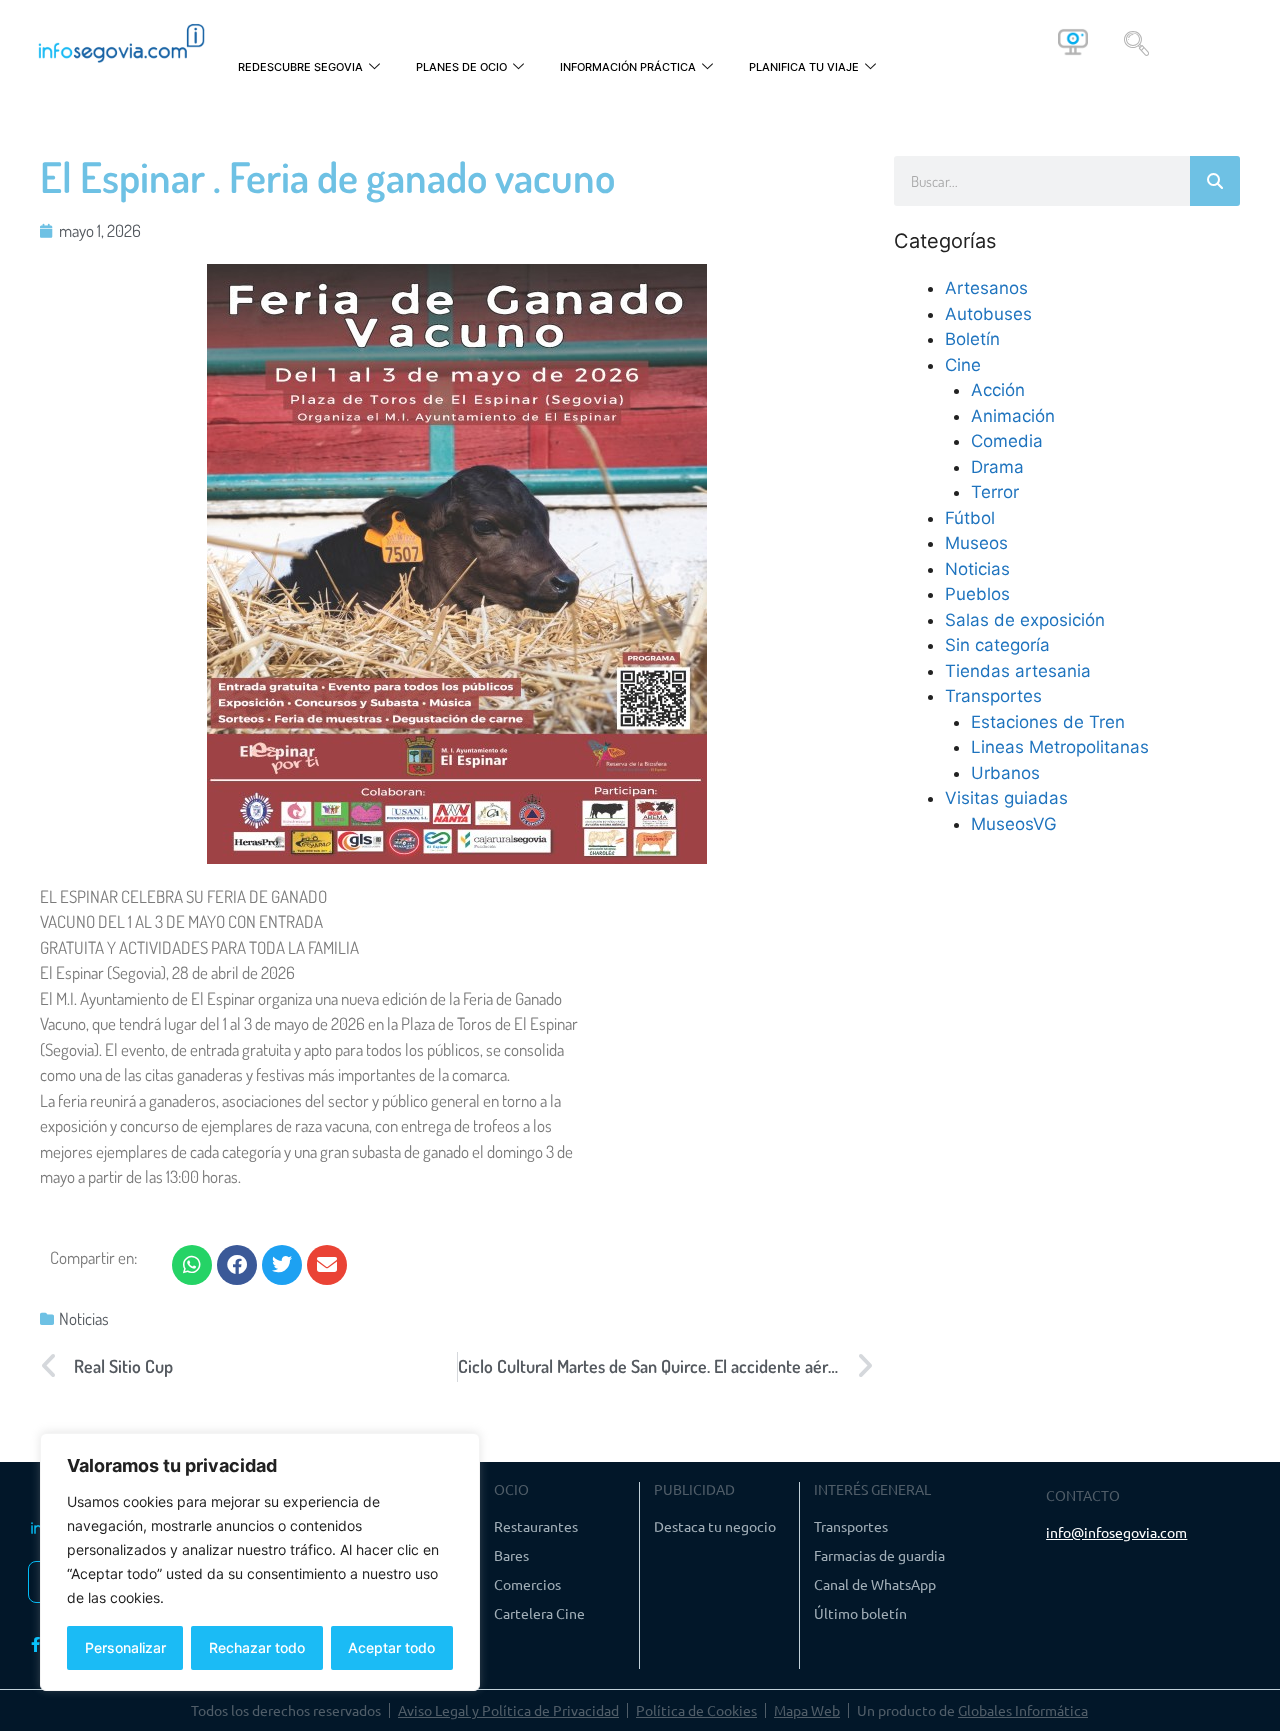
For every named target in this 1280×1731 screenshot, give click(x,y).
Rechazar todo (257, 1647)
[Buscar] (1215, 181)
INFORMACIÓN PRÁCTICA (628, 67)
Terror (995, 492)
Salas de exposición (1025, 620)
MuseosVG (1014, 824)
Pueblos (977, 594)
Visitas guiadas (1006, 798)
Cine (963, 365)
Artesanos (986, 288)
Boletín (972, 339)
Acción (998, 390)
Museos (976, 543)
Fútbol (970, 518)
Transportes (993, 696)
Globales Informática (1023, 1710)
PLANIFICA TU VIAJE (804, 67)
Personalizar (125, 1647)
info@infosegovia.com (1116, 1532)
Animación (1013, 416)
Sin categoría (997, 645)
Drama (997, 467)
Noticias (84, 1318)
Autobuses (988, 314)
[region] (260, 1562)
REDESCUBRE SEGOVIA (300, 67)
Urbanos (1005, 773)
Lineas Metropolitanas (1060, 747)
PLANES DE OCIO (461, 67)
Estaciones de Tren (1048, 722)
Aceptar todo (391, 1647)
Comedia (1007, 441)
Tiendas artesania (1018, 671)
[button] (1136, 42)
